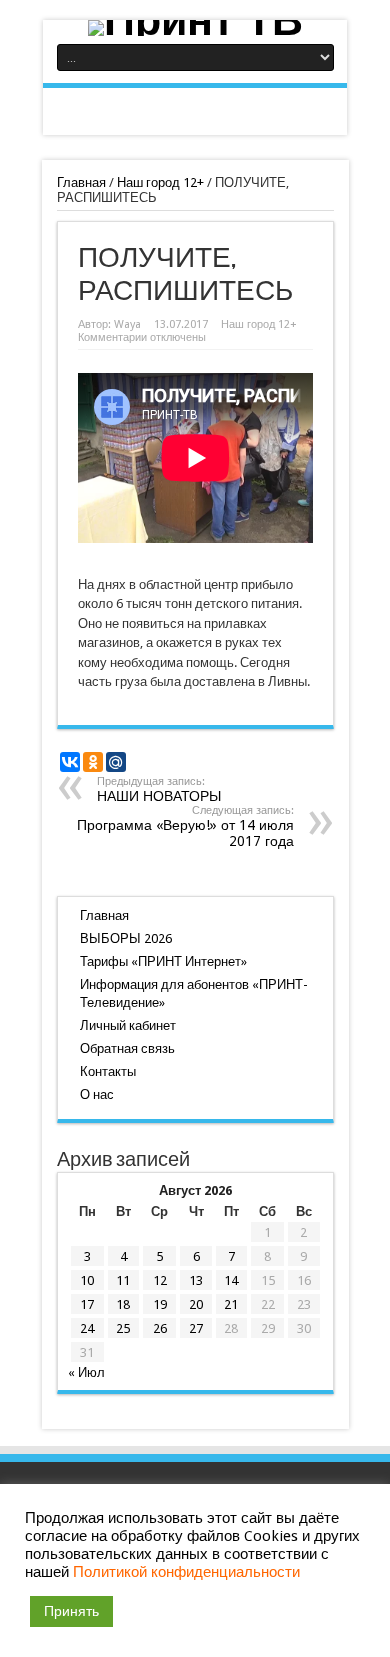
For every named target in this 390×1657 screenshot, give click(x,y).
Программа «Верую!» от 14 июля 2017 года (185, 826)
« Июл (86, 1372)
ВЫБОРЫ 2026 (126, 938)
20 (196, 1304)
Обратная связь (127, 1048)
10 (87, 1280)
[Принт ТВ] (195, 28)
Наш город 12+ (160, 182)
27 (196, 1328)
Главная (81, 182)
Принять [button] (71, 1611)
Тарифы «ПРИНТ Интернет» (163, 961)
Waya (127, 324)
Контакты (108, 1071)
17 (87, 1304)
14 (231, 1280)
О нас (97, 1094)
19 (160, 1304)
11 (123, 1280)
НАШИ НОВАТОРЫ (159, 789)
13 (196, 1280)
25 (123, 1328)
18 (123, 1304)
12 (160, 1280)
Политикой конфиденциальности (186, 1572)
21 (231, 1304)
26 (160, 1328)
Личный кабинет (128, 1025)
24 (87, 1328)
